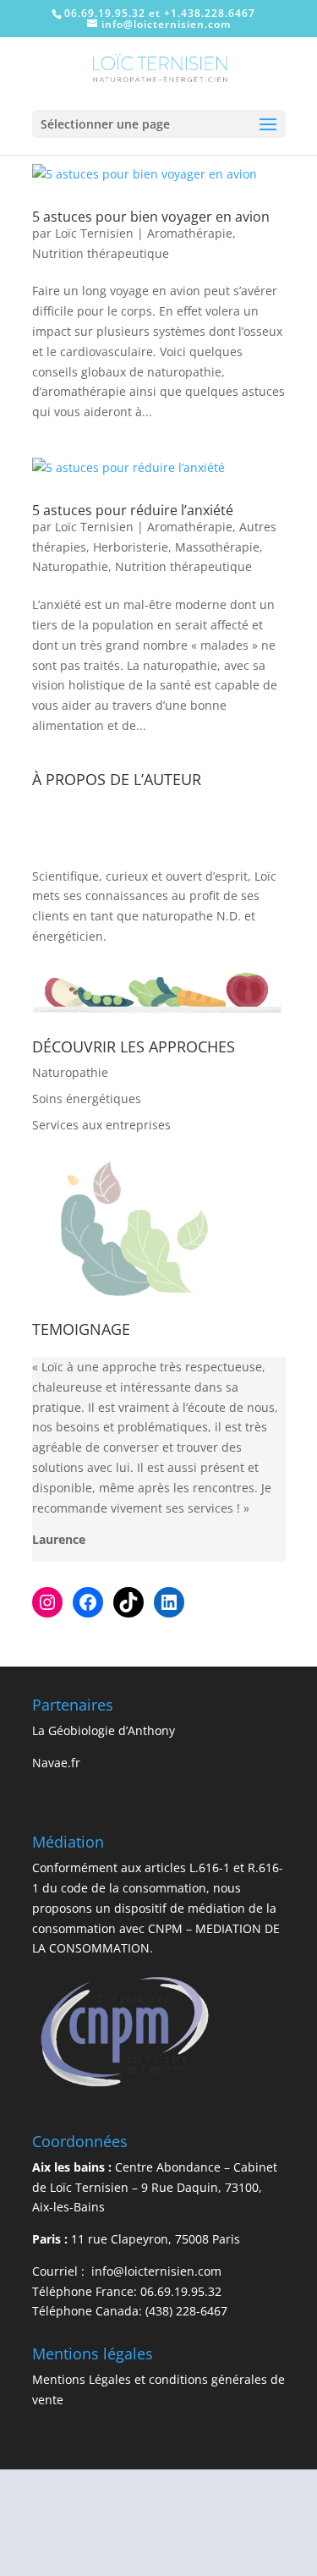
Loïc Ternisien (94, 233)
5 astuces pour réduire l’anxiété (133, 510)
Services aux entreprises (101, 1125)
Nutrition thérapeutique (101, 253)
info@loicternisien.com (155, 2271)
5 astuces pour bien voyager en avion (151, 217)
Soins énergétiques (87, 1099)
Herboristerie (131, 547)
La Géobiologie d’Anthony (104, 1730)
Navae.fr (56, 1763)
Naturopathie (70, 566)
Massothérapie (217, 547)
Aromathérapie (190, 233)
